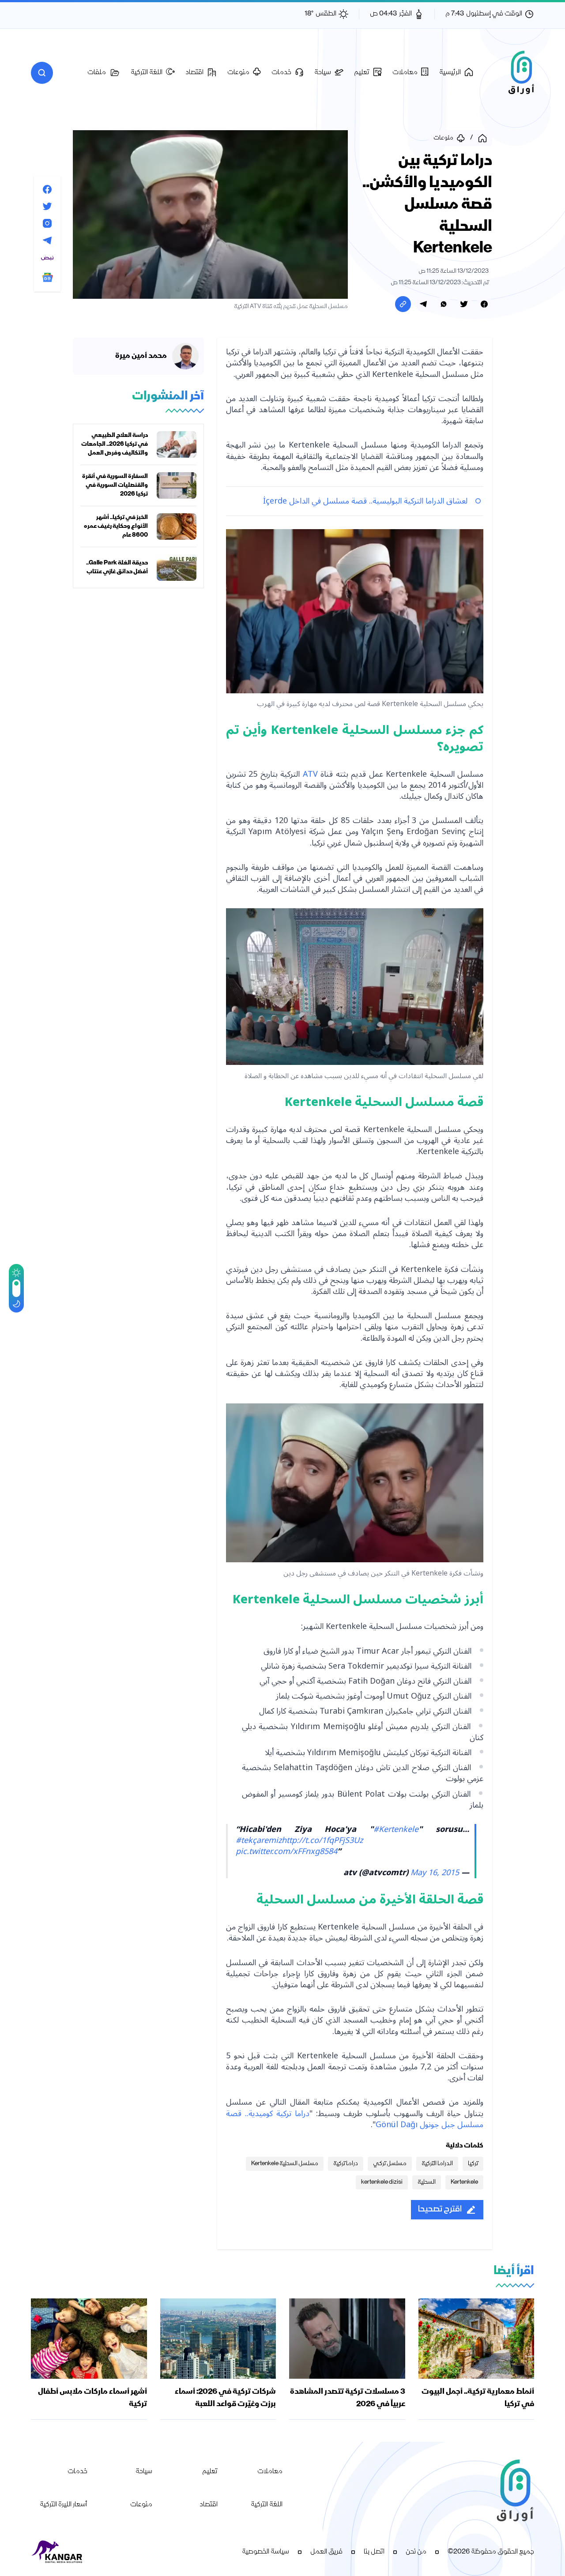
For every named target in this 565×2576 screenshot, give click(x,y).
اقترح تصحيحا (440, 2209)
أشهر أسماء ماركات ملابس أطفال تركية (92, 2398)
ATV (309, 774)
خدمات (77, 2472)
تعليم (210, 2472)
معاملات (270, 2472)
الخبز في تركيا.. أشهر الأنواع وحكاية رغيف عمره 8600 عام (116, 526)
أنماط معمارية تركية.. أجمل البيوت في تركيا (478, 2398)
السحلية (427, 2182)
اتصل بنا (374, 2552)
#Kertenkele (396, 1829)
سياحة (144, 2472)
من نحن (416, 2552)
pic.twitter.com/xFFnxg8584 (286, 1851)
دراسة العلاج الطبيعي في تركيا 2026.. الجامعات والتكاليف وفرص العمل (115, 444)
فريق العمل (326, 2552)
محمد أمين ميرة (141, 356)
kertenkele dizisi (382, 2182)
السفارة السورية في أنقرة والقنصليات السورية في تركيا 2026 (115, 485)
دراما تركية (346, 2164)
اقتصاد (209, 2505)
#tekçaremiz (259, 1840)
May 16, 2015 (435, 1873)
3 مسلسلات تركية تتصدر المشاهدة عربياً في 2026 (348, 2398)
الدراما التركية (437, 2164)
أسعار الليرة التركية (64, 2505)
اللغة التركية (267, 2505)
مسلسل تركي (390, 2164)
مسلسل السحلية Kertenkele (285, 2164)
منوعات (141, 2505)
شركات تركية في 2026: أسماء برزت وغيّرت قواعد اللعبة (225, 2398)
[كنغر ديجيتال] (57, 2552)
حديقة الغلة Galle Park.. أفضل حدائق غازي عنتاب (117, 568)
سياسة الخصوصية (266, 2552)
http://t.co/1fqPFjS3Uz (322, 1840)
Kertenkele (464, 2182)
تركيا (473, 2164)
